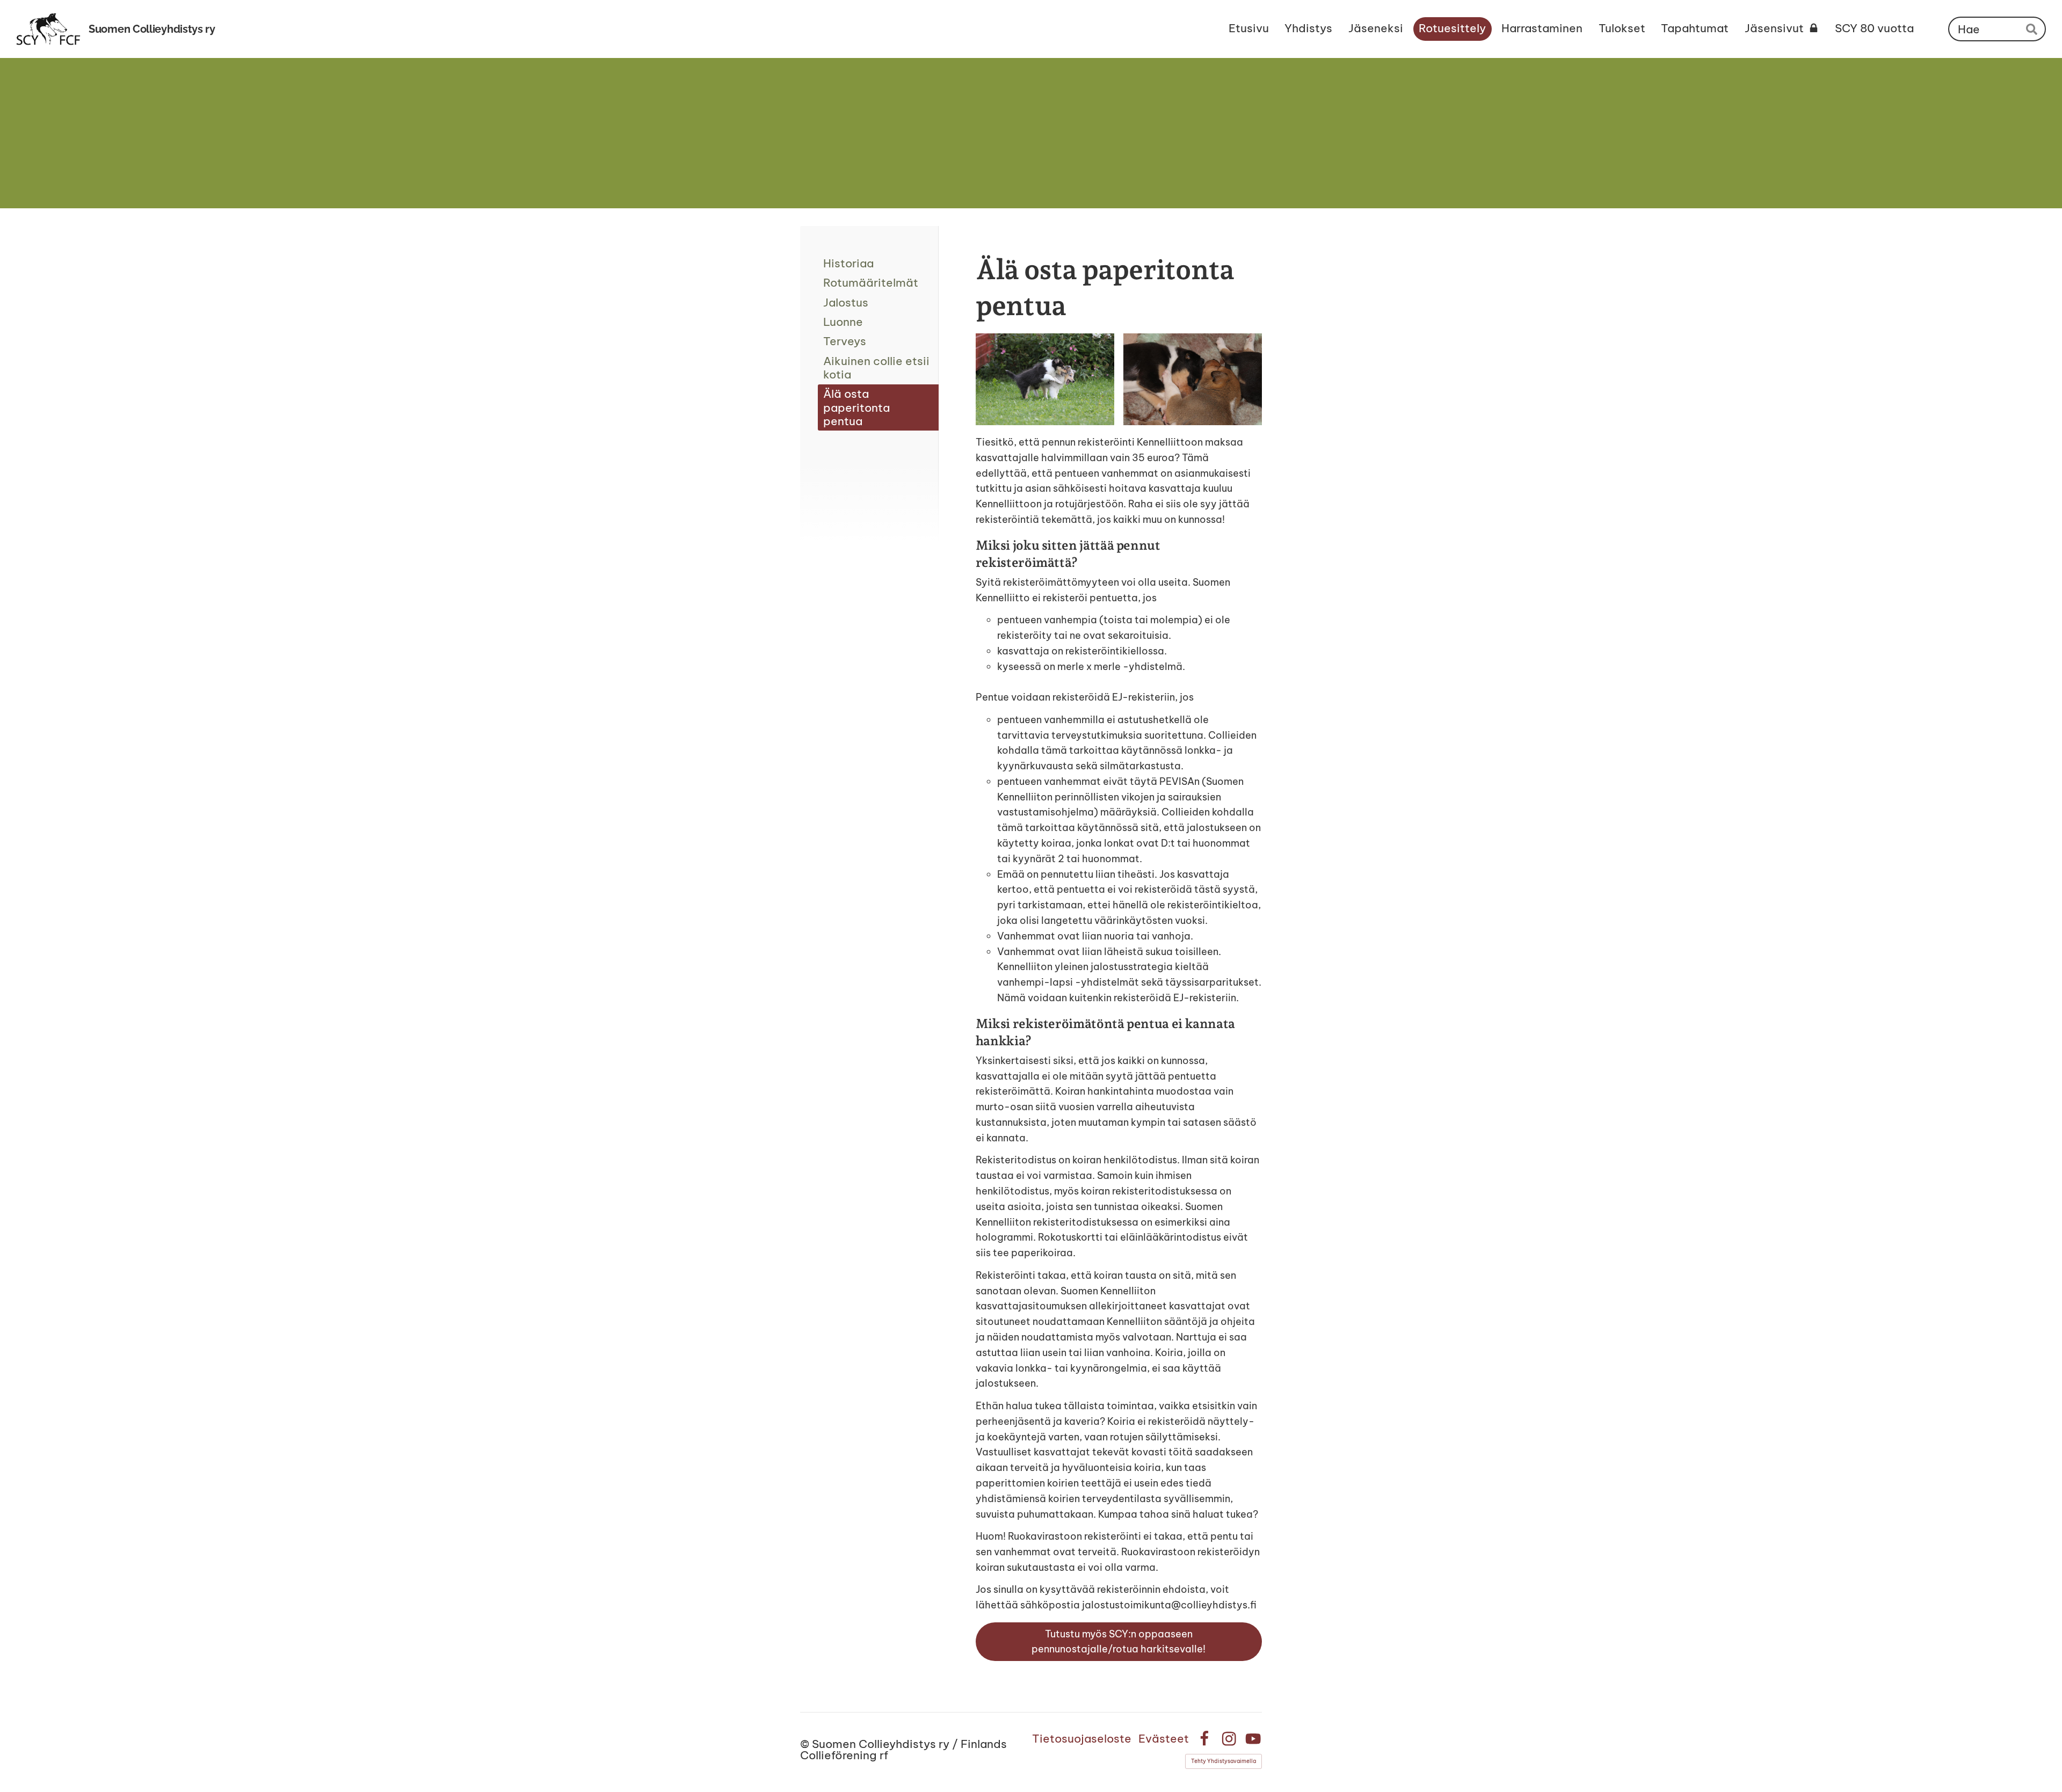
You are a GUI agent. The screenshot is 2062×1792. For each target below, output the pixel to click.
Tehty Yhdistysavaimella (1224, 1761)
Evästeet (1164, 1739)
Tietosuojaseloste (1082, 1739)
